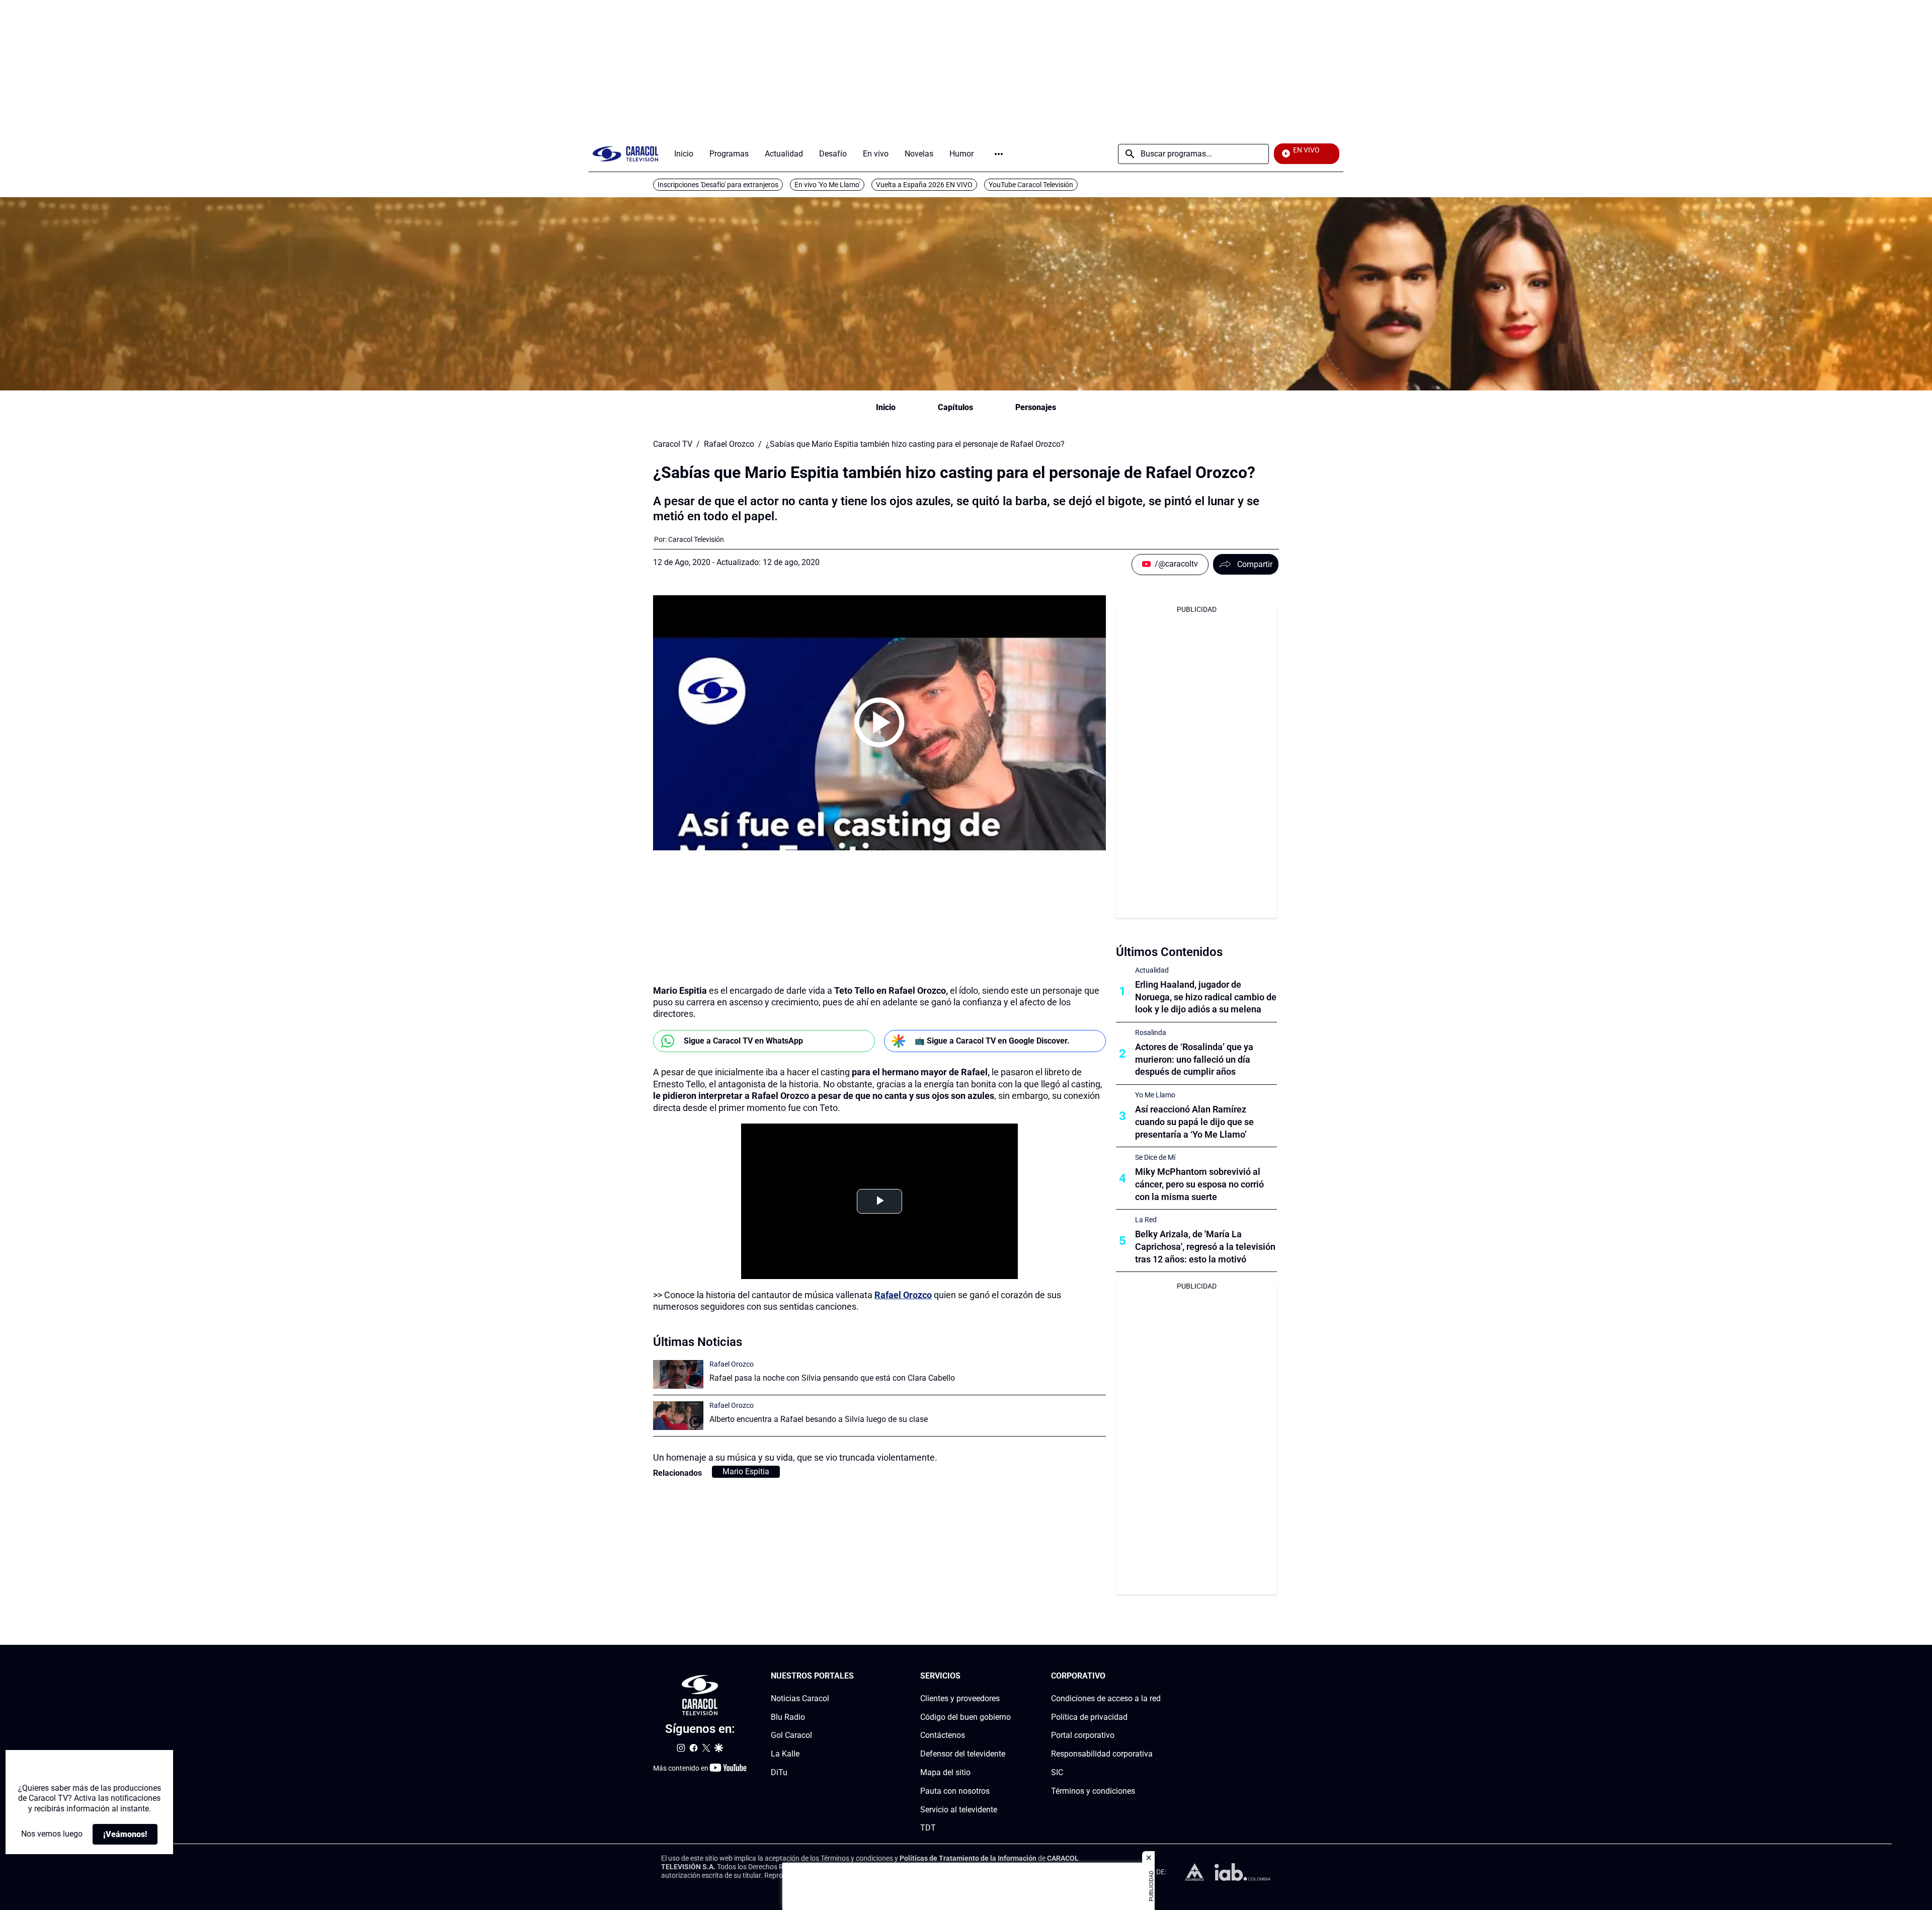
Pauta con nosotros (955, 1791)
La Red (1146, 1220)
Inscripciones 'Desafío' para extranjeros (718, 185)
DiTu (779, 1772)
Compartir (1255, 564)
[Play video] (879, 723)
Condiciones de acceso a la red (1106, 1698)
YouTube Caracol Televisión (1031, 185)
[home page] (625, 154)
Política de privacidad (1089, 1717)
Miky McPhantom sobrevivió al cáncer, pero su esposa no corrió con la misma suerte (1199, 1184)
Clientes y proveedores (960, 1698)
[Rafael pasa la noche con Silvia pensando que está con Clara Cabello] (678, 1374)
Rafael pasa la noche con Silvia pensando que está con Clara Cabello (832, 1378)
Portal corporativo (1083, 1736)
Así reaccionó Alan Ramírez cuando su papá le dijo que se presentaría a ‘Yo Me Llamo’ (1194, 1122)
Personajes (1036, 407)
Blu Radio (788, 1717)
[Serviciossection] (1008, 1676)
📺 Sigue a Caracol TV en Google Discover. (992, 1041)
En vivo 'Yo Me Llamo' (827, 185)
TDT (928, 1828)
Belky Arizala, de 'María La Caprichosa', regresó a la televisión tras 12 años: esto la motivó (1205, 1247)
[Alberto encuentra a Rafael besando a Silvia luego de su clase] (678, 1416)
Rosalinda (1151, 1032)
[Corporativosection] (1158, 1676)
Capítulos (955, 407)
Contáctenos (943, 1736)
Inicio (886, 407)
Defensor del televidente (963, 1754)
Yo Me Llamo (1155, 1095)
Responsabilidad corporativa (1102, 1754)
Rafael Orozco (729, 444)
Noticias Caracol (800, 1698)
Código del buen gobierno (965, 1717)
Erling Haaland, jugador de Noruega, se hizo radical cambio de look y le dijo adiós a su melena (1206, 997)
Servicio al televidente (959, 1810)
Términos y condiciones (1093, 1791)
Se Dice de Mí (1155, 1157)
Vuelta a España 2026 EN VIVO (924, 185)
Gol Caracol (791, 1736)
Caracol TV (673, 444)
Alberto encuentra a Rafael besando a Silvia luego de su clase (819, 1419)
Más (999, 154)
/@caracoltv (1176, 564)
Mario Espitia (746, 1471)
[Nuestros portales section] (857, 1676)
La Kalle (785, 1754)
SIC (1057, 1772)
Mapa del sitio (945, 1772)
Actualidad (1152, 970)
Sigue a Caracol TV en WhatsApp (743, 1041)
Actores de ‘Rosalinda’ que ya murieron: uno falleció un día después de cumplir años (1194, 1059)
